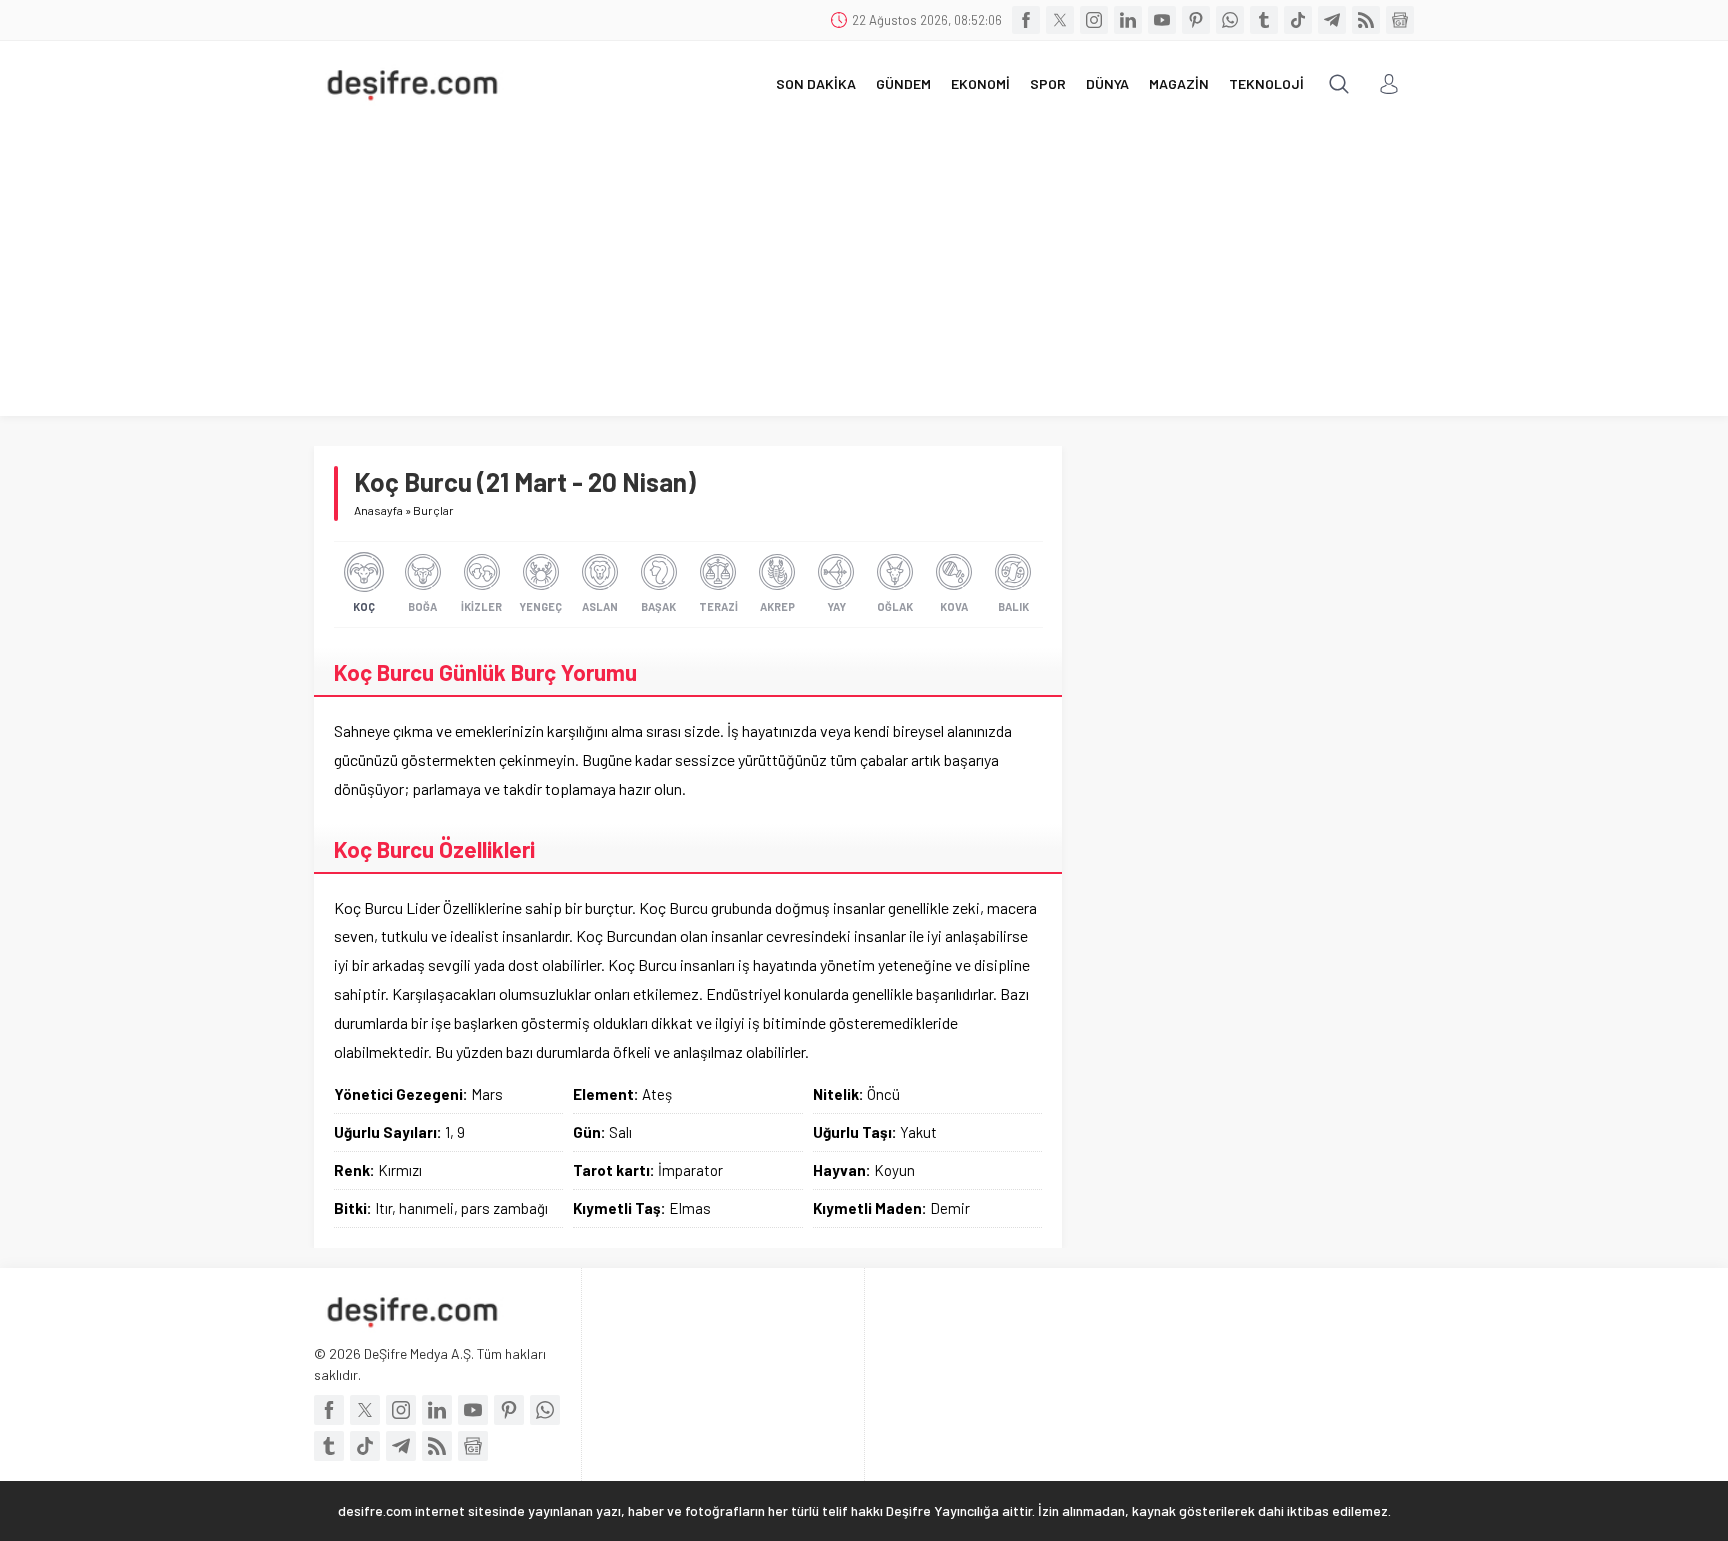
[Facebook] (1026, 20)
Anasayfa (378, 510)
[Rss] (1366, 20)
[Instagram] (1094, 20)
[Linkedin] (1128, 20)
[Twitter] (1060, 20)
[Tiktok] (1298, 20)
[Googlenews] (1400, 20)
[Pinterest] (1196, 20)
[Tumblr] (1264, 20)
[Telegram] (1332, 20)
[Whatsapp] (1230, 20)
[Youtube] (1162, 20)
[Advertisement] (864, 276)
